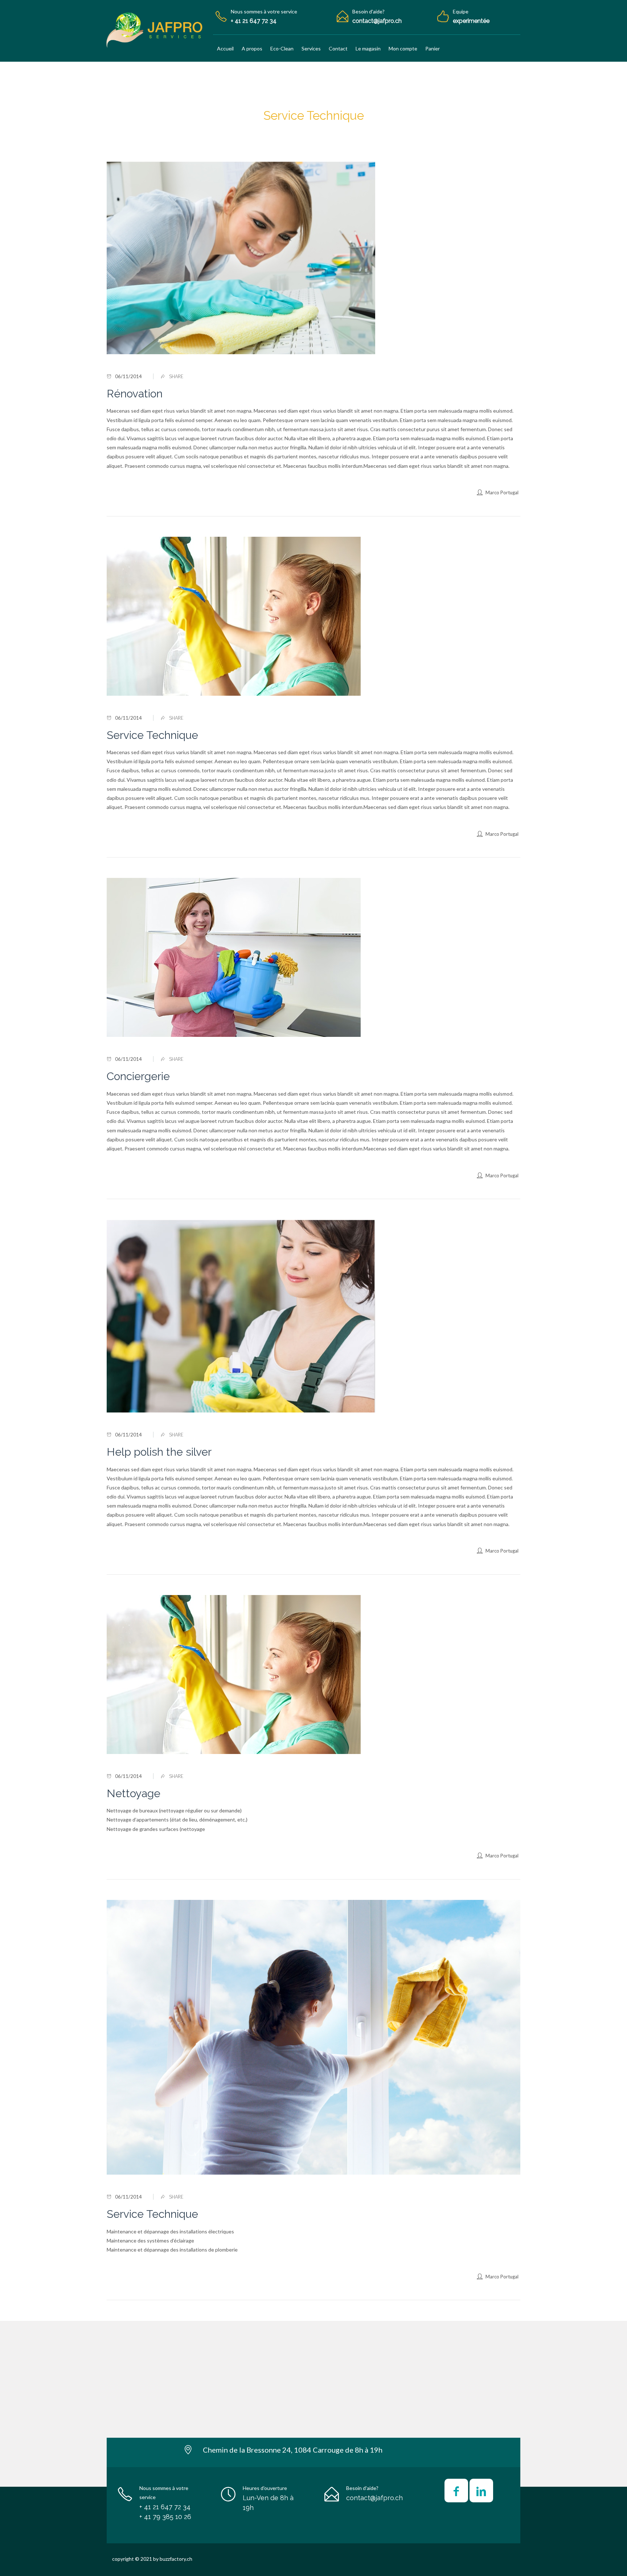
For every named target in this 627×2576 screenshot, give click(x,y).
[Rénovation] (313, 258)
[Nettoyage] (313, 1675)
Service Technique (152, 735)
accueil (290, 131)
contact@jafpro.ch (374, 2498)
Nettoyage (134, 1793)
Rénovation (135, 394)
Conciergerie (138, 1076)
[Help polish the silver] (313, 1316)
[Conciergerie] (313, 957)
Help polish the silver (159, 1452)
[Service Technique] (313, 616)
